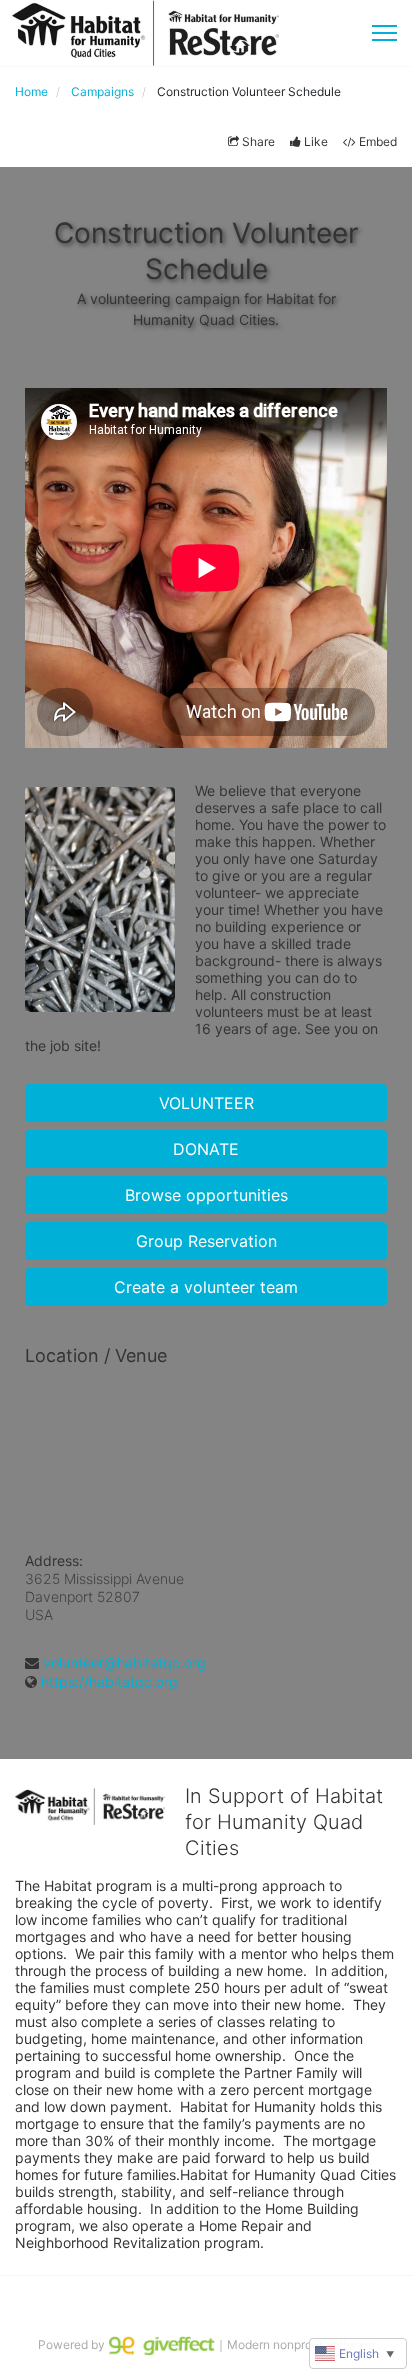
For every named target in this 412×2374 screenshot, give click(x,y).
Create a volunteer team (206, 1287)
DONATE (206, 1149)
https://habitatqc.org (109, 1681)
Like (316, 141)
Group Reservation (206, 1241)
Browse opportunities (206, 1195)
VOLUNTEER (206, 1103)
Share (258, 141)
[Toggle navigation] (384, 33)
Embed (378, 141)
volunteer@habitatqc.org (124, 1662)
